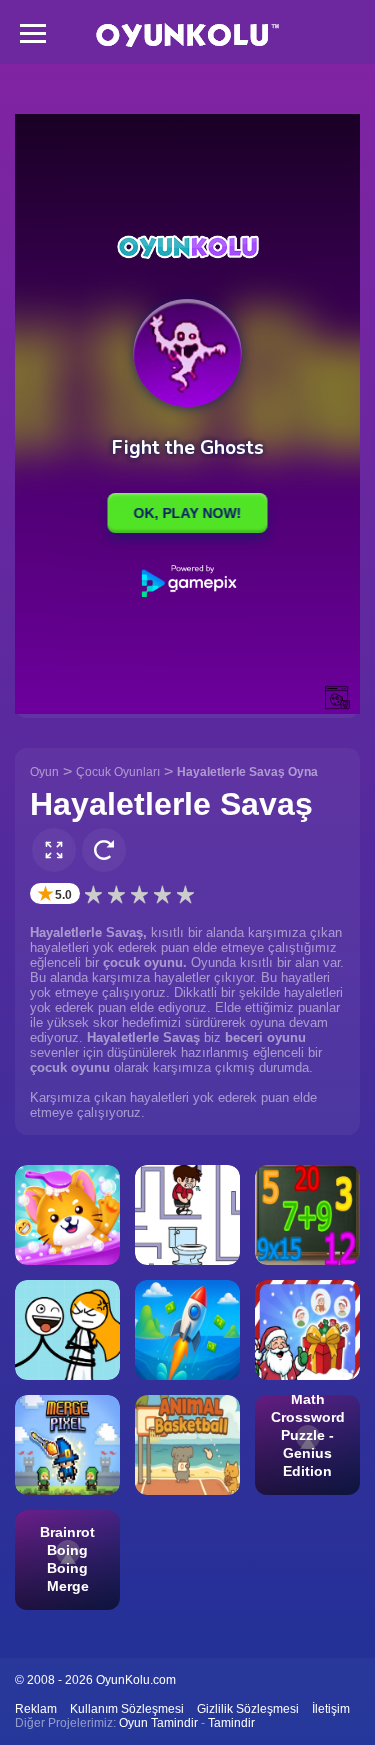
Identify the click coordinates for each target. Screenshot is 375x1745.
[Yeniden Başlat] (104, 850)
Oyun (44, 772)
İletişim (331, 1709)
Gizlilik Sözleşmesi (248, 1709)
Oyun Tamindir (158, 1723)
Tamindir (231, 1723)
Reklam (36, 1709)
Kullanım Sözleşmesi (127, 1709)
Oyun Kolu (187, 35)
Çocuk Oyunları (118, 772)
